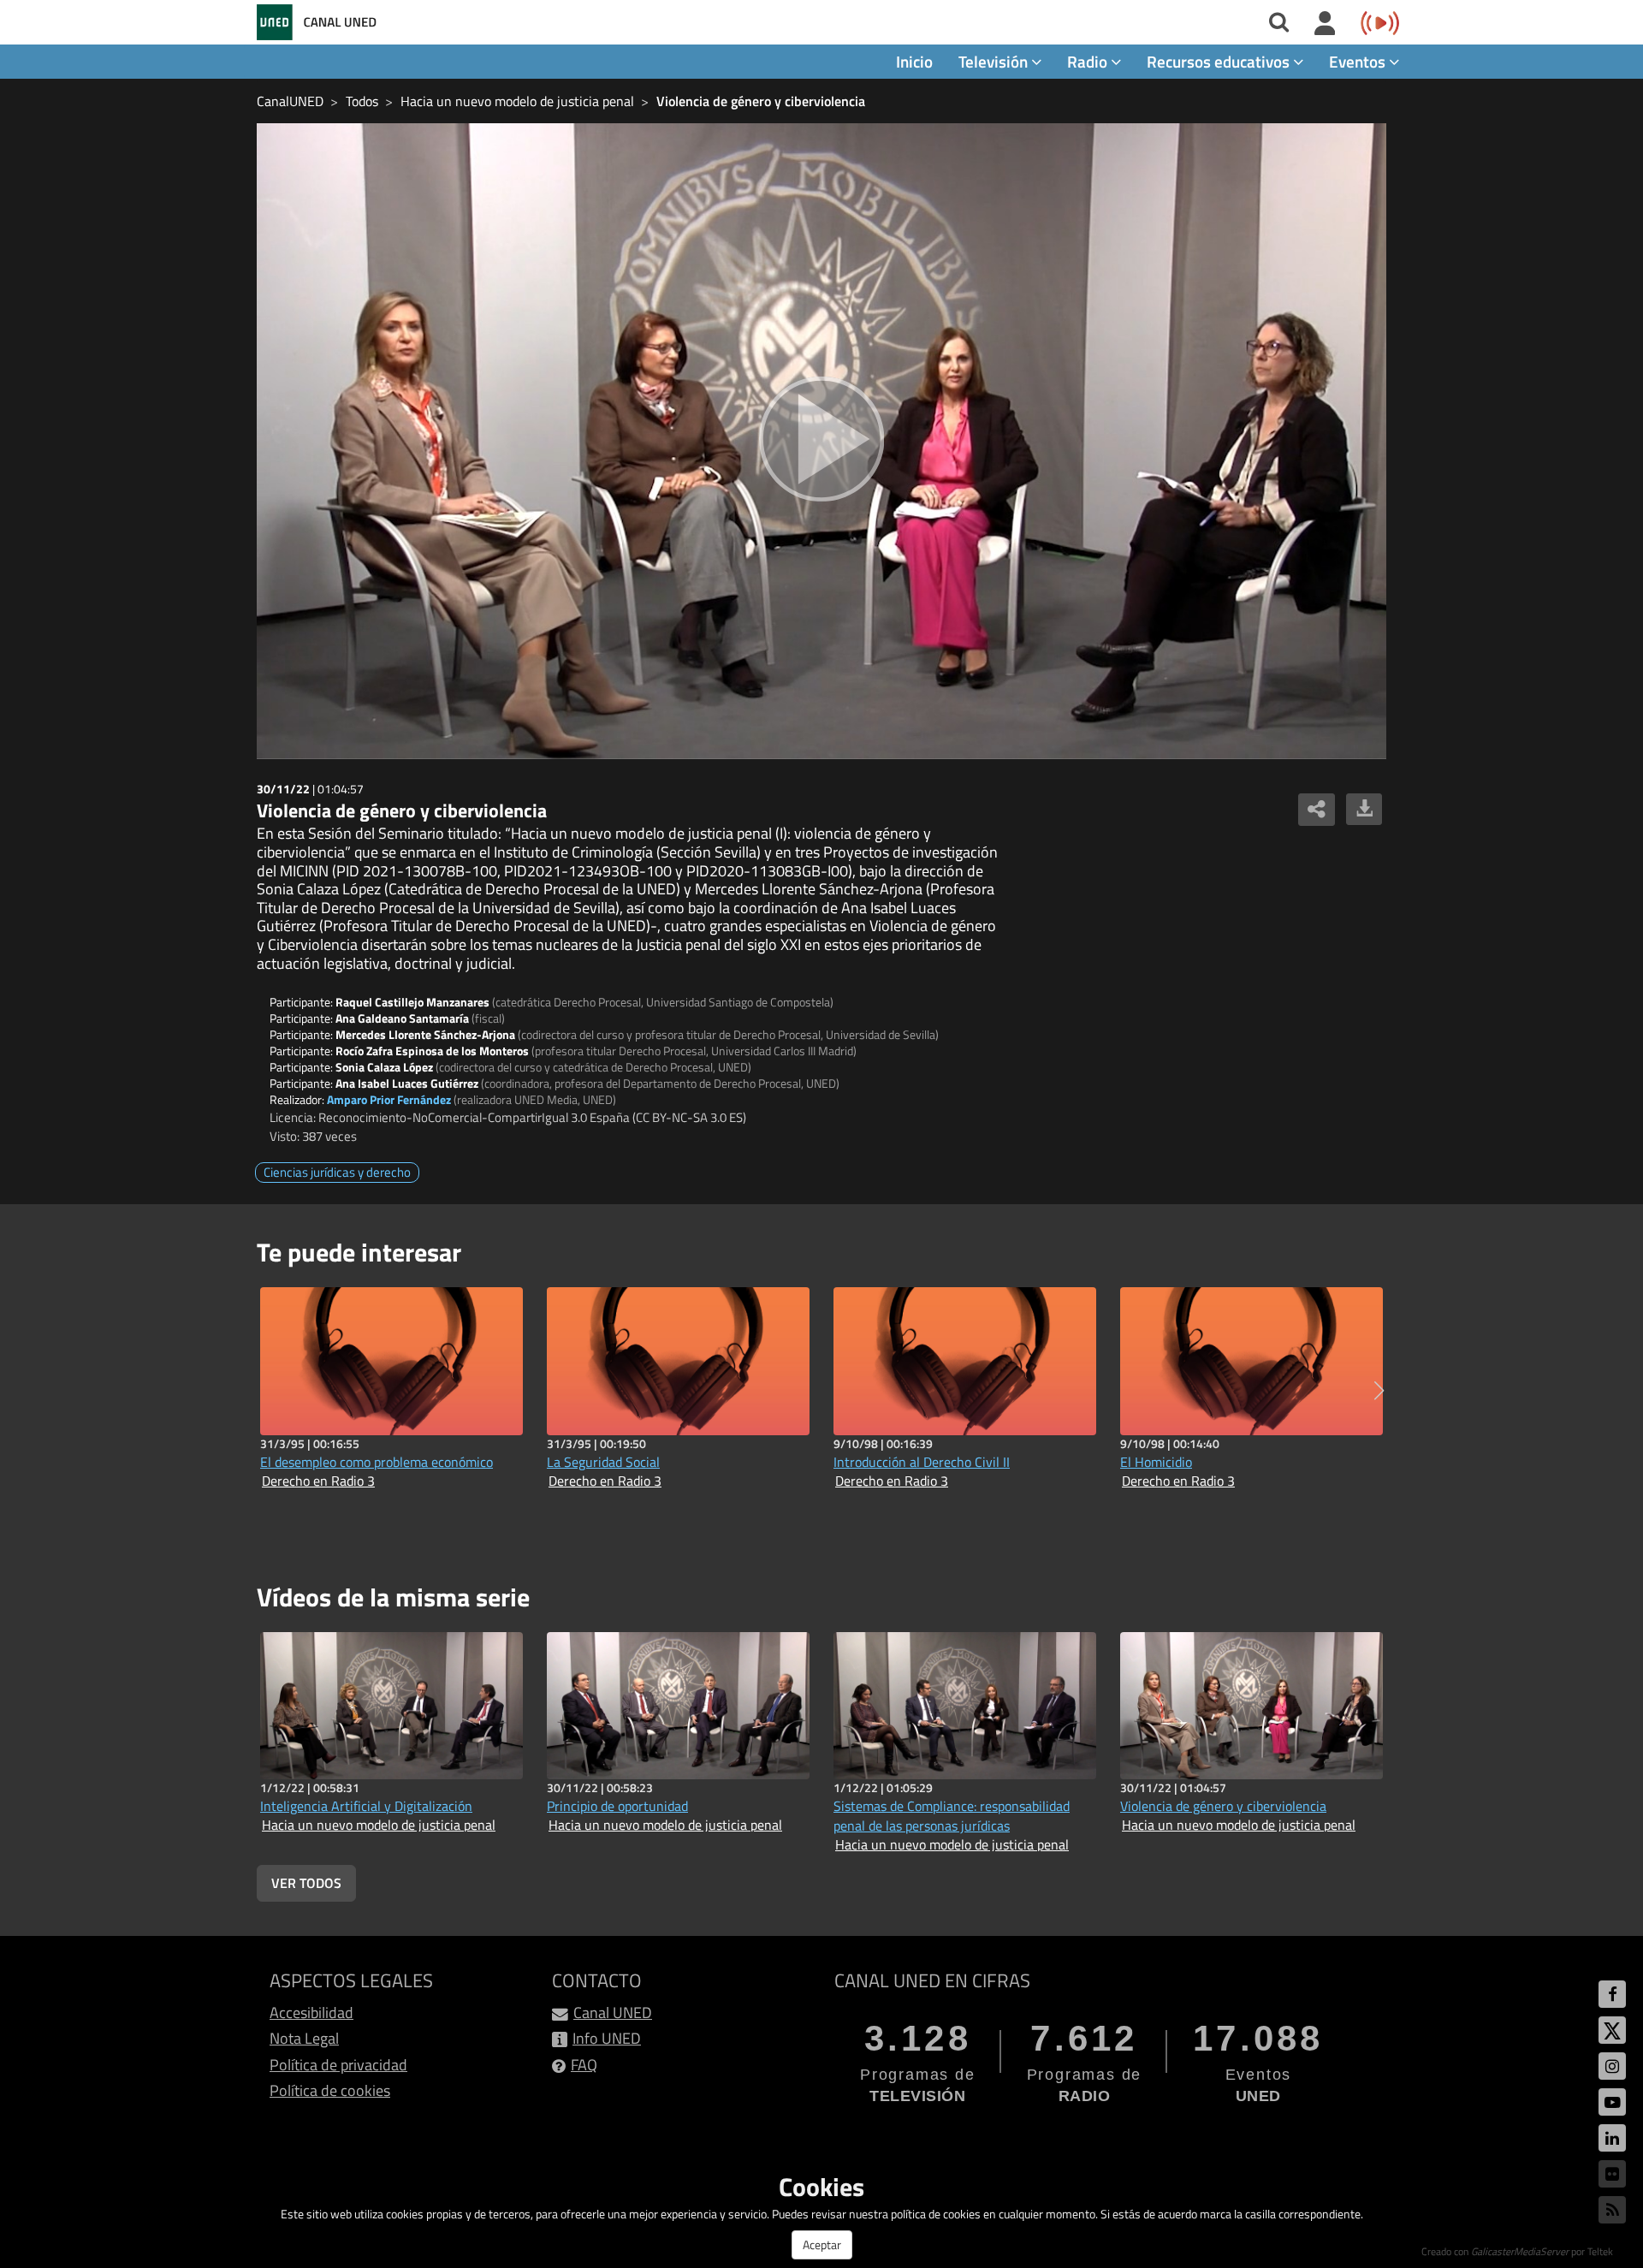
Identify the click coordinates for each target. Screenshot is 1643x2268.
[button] (1379, 1391)
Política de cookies (330, 2090)
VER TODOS (306, 1883)
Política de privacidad (338, 2065)
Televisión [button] (995, 61)
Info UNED (607, 2038)
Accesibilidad (311, 2013)
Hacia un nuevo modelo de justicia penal (517, 101)
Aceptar (822, 2244)
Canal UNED (613, 2013)
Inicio (914, 61)
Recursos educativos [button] (1220, 61)
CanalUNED (290, 101)
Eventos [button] (1359, 61)
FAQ (584, 2065)
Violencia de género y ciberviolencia (761, 101)
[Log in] (1325, 24)
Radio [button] (1089, 61)
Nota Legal (304, 2038)
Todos (362, 101)
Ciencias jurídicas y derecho (337, 1172)
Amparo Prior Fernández (389, 1099)
